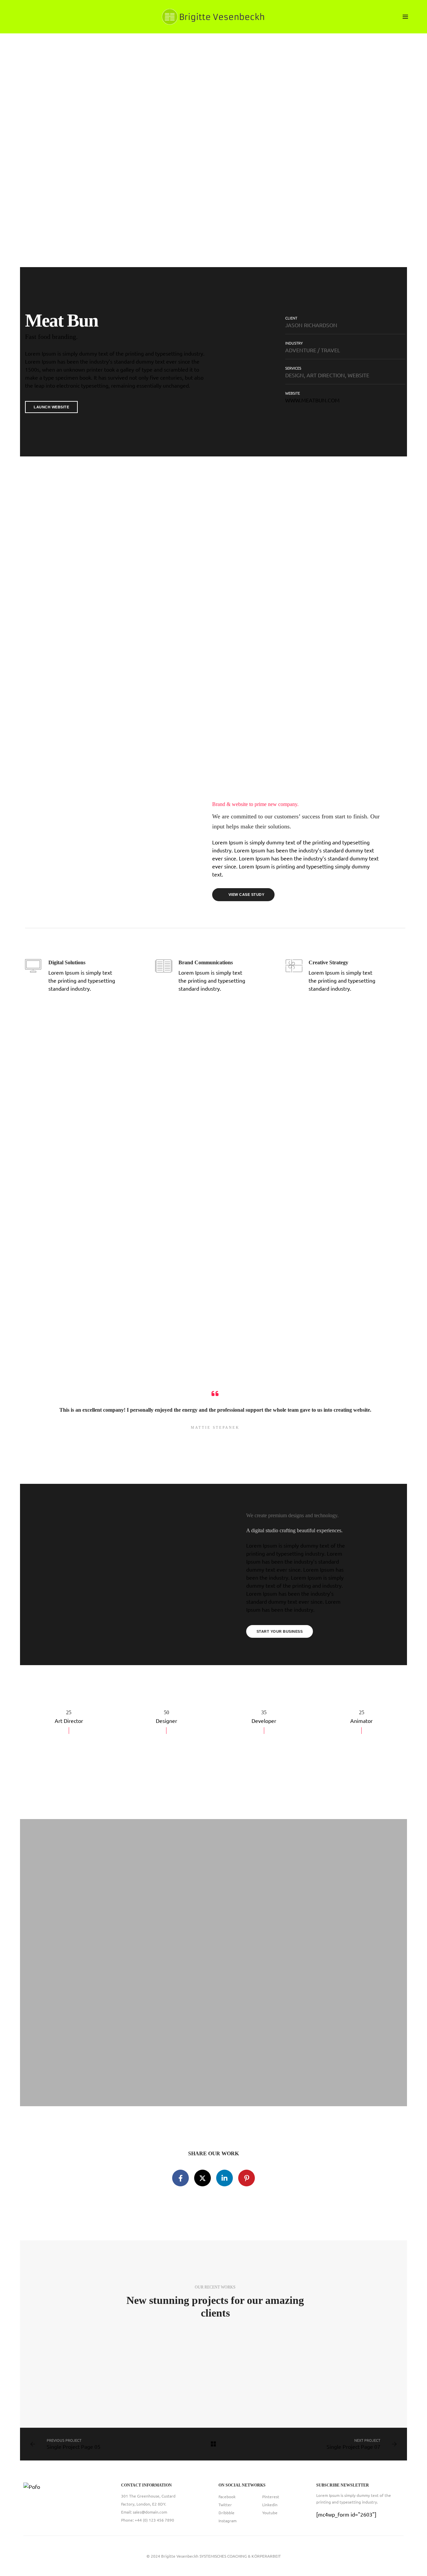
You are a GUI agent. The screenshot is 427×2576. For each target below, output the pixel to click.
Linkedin (270, 2505)
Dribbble (227, 2513)
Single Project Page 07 (353, 2446)
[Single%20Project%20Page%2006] (180, 2178)
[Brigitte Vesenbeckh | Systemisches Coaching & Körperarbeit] (213, 16)
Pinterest (271, 2497)
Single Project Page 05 (74, 2446)
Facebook (227, 2497)
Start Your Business (280, 1631)
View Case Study (247, 895)
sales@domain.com (150, 2512)
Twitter (225, 2505)
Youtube (270, 2513)
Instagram (228, 2521)
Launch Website (51, 407)
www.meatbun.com (312, 400)
